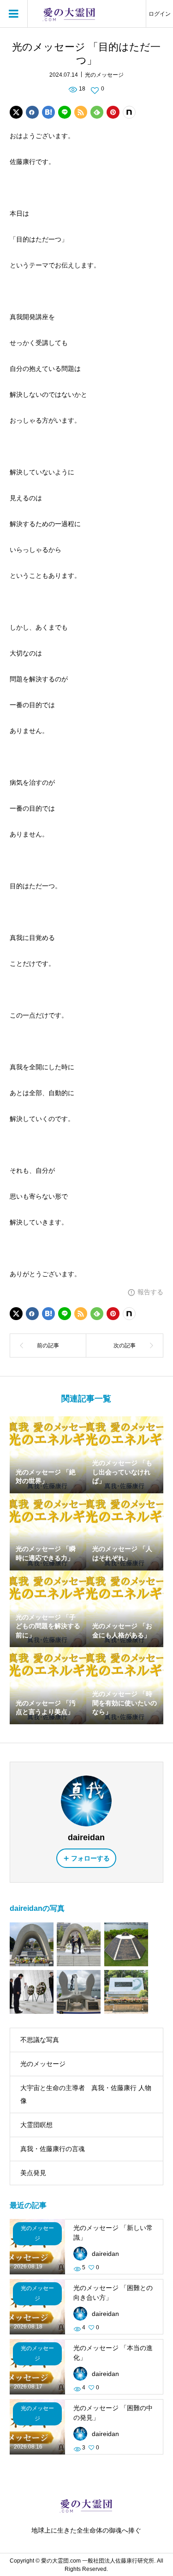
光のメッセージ (104, 75)
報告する (150, 1292)
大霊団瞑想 (36, 2125)
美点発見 (33, 2173)
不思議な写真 (40, 2040)
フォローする (90, 1858)
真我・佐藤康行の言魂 (53, 2149)
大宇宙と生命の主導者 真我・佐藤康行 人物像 (86, 2094)
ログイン (160, 14)
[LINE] (65, 112)
